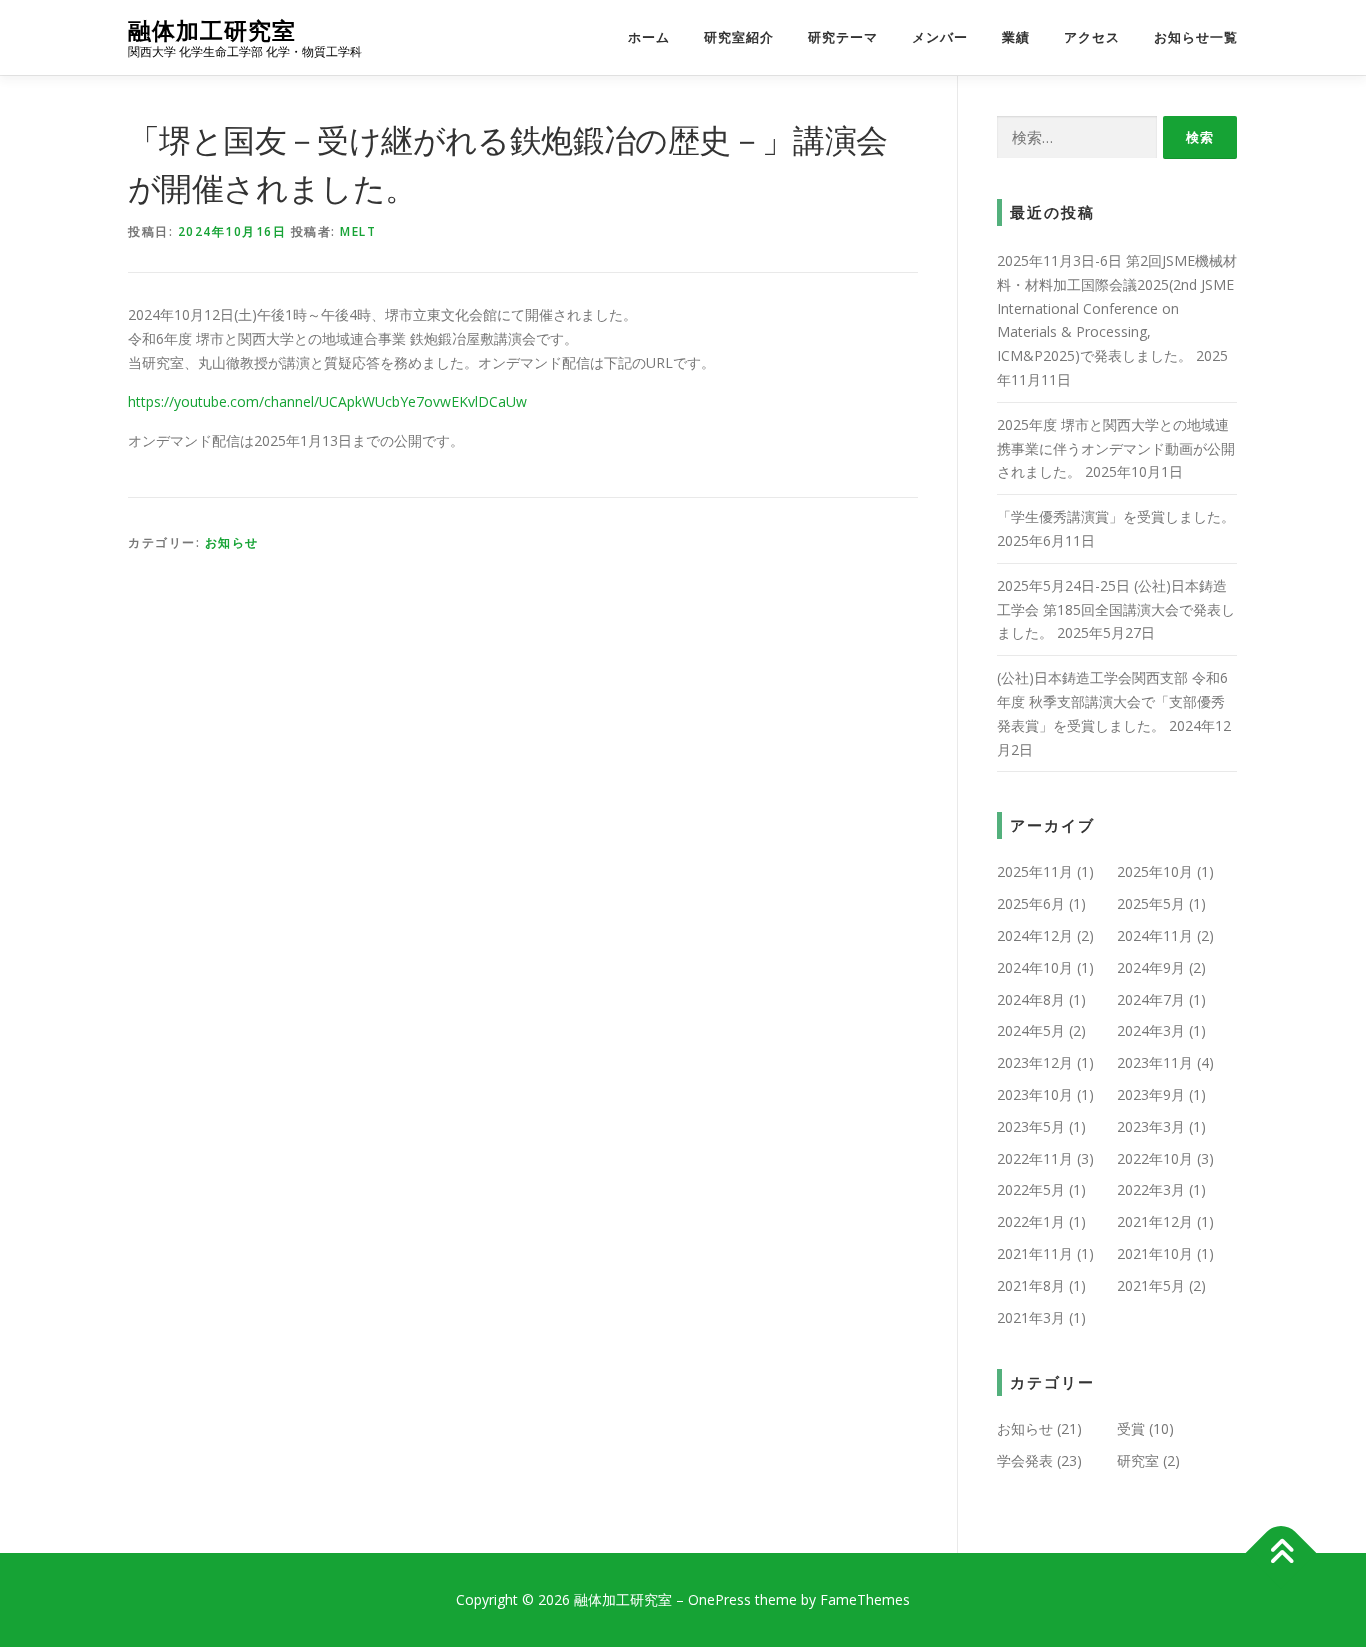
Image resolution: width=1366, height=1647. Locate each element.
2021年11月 (1035, 1253)
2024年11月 (1155, 935)
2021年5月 (1151, 1285)
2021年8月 (1031, 1285)
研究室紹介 (739, 37)
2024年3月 (1151, 1030)
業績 (1016, 37)
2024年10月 (1035, 967)
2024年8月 (1031, 999)
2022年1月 (1031, 1221)
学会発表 (1025, 1460)
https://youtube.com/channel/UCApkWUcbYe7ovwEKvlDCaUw (327, 401)
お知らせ (232, 542)
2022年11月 (1035, 1158)
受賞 (1131, 1428)
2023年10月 (1035, 1094)
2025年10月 (1155, 871)
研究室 (1138, 1460)
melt (358, 231)
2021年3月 (1031, 1317)
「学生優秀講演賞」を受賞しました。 (1116, 516)
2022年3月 (1151, 1189)
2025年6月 (1031, 903)
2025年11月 (1035, 871)
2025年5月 (1151, 903)
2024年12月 (1035, 935)
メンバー (940, 37)
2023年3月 (1151, 1126)
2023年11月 (1155, 1062)
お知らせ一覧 (1196, 37)
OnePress (719, 1599)
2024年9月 (1151, 967)
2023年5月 (1031, 1126)
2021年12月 (1155, 1221)
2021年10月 (1155, 1253)
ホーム (649, 37)
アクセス (1092, 37)
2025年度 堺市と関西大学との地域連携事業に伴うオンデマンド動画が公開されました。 (1116, 448)
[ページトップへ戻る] (1281, 1553)
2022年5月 (1031, 1189)
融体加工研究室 (212, 30)
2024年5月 (1031, 1030)
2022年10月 (1155, 1158)
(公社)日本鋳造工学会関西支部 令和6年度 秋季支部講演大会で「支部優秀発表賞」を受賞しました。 (1112, 701)
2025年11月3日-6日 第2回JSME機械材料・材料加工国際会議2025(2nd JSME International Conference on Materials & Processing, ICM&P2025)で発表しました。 (1117, 308)
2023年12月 (1035, 1062)
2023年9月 (1151, 1094)
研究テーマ (843, 37)
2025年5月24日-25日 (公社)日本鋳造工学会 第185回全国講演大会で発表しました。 (1116, 609)
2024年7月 (1151, 999)
